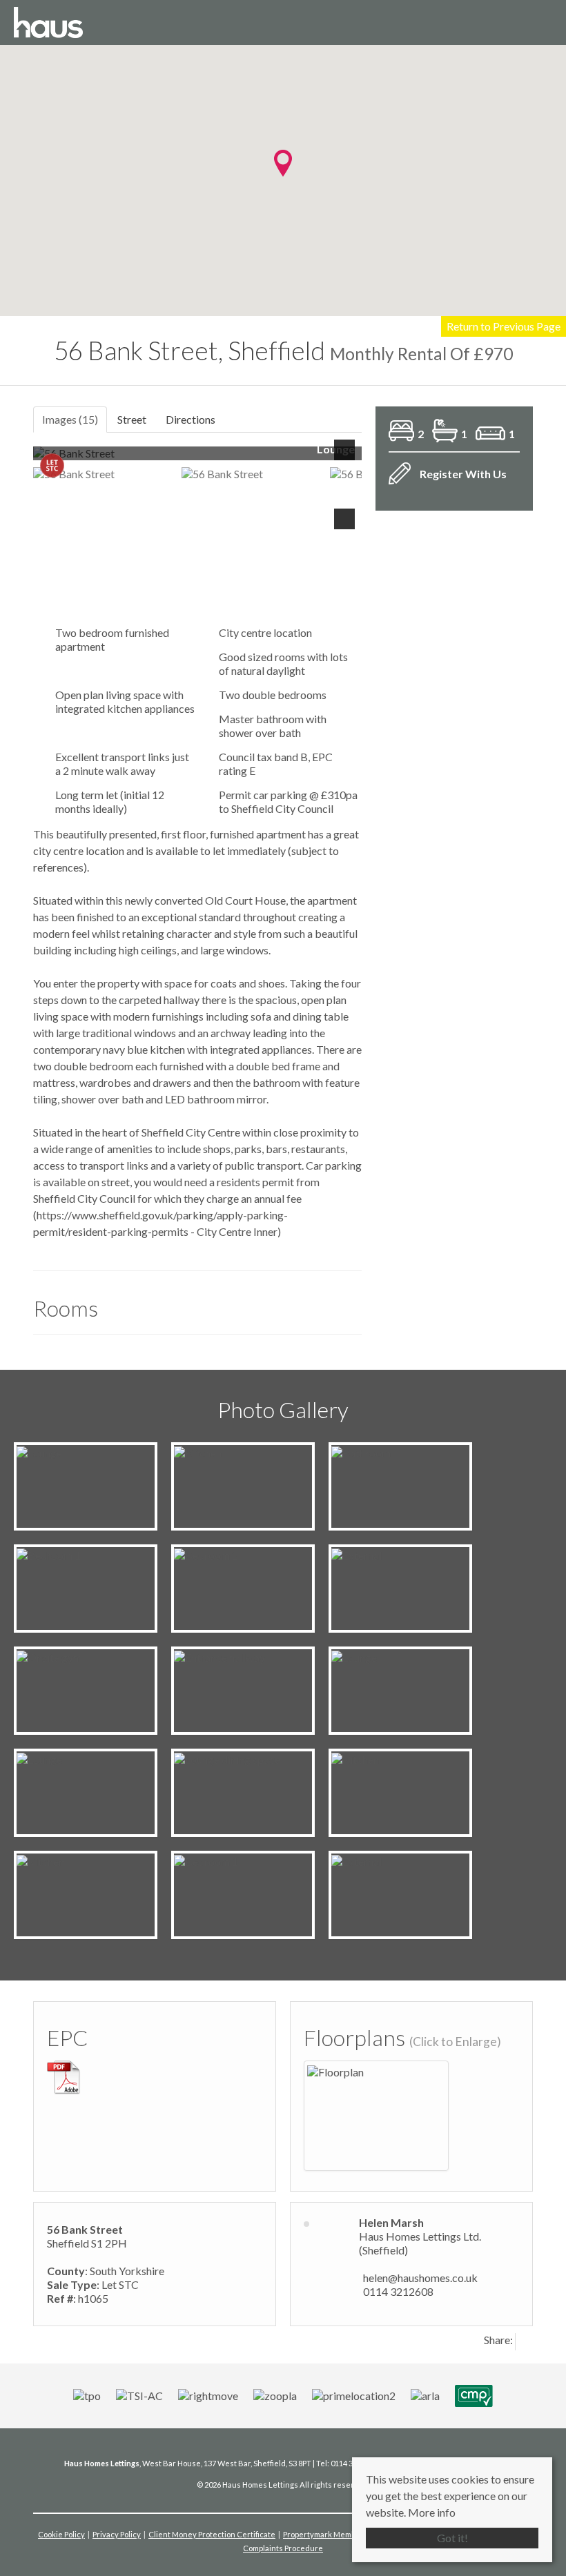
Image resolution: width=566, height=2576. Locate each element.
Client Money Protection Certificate (212, 2534)
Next (347, 459)
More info (432, 2512)
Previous (53, 459)
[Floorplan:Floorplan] (335, 2071)
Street (132, 419)
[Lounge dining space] (227, 1758)
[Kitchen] (198, 1452)
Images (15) (70, 419)
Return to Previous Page (504, 326)
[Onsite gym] (49, 1656)
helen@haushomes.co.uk (420, 2278)
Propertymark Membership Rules (342, 2534)
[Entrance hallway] (219, 1656)
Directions (191, 419)
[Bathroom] (361, 1452)
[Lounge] (39, 1452)
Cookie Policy (61, 2534)
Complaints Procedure (283, 2548)
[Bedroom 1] (49, 1554)
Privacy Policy (117, 2534)
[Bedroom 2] (206, 1554)
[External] (357, 1554)
